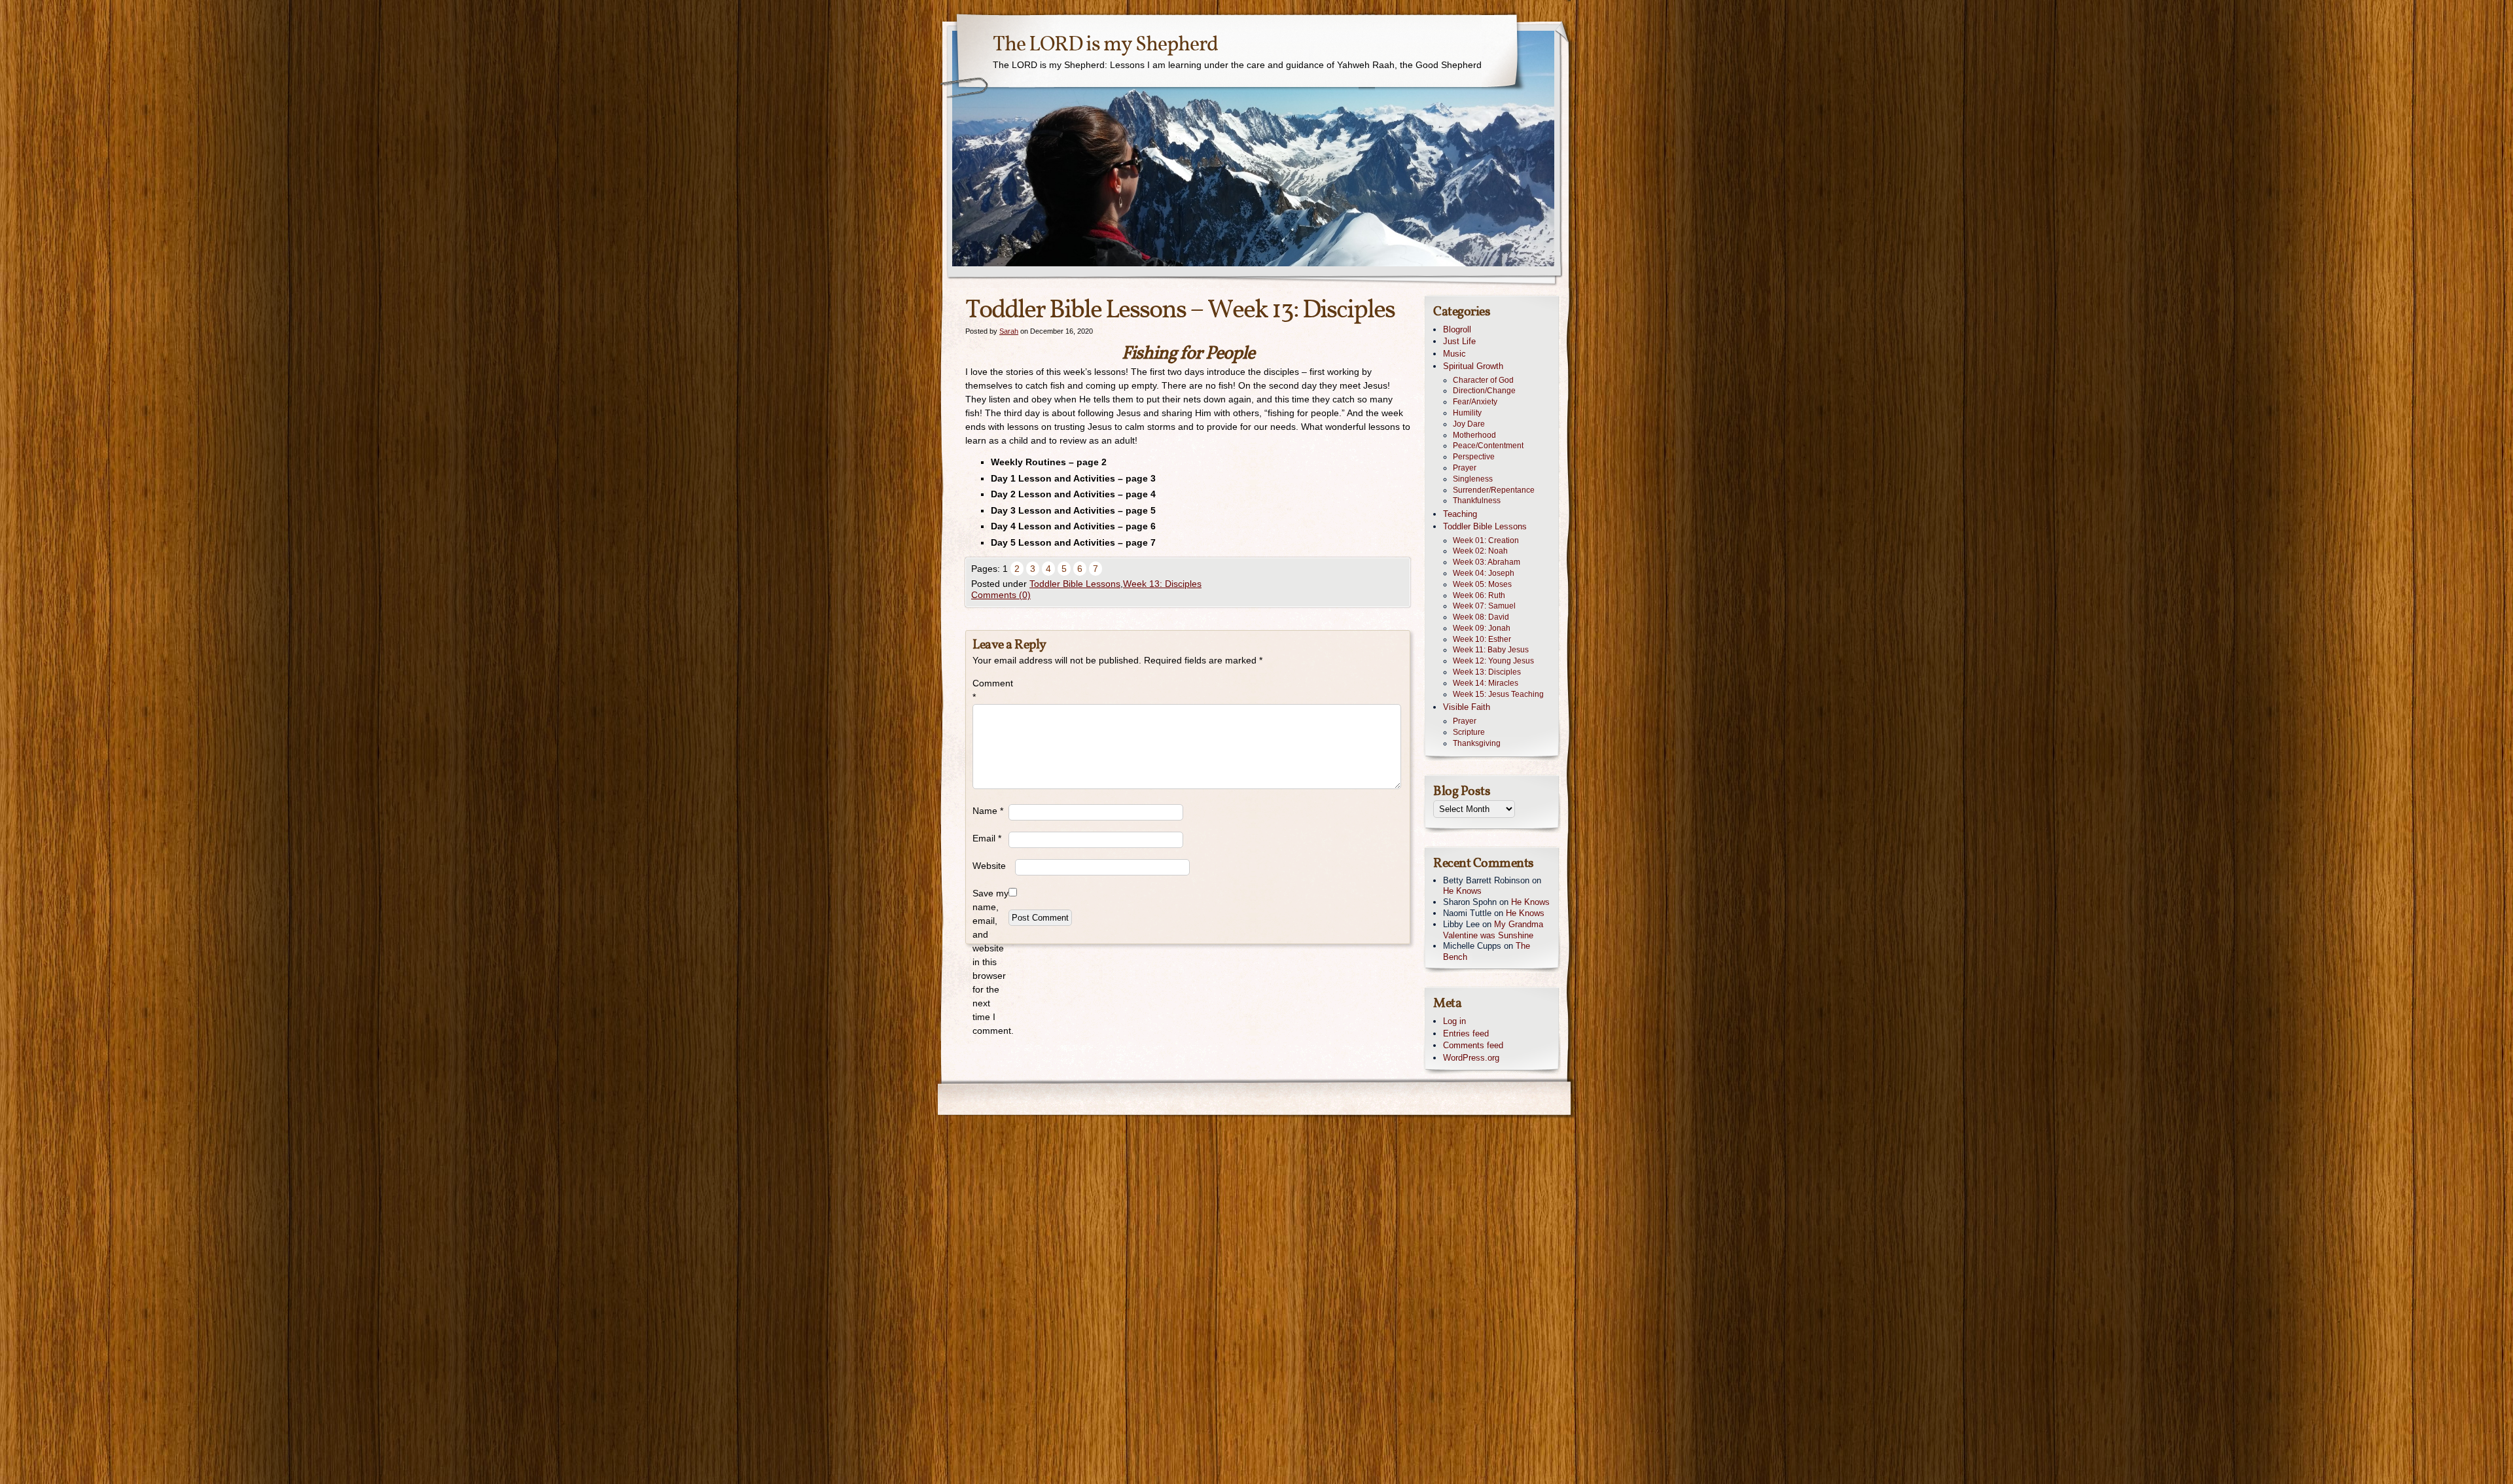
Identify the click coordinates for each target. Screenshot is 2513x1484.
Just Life (1459, 341)
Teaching (1460, 514)
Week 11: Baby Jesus (1491, 650)
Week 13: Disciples (1162, 584)
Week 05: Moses (1482, 584)
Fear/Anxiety (1475, 402)
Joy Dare (1469, 424)
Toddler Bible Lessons (1075, 584)
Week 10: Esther (1482, 639)
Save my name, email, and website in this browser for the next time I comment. (990, 962)
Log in (1454, 1021)
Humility (1467, 413)
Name (988, 811)
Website (989, 866)
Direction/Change (1484, 391)
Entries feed (1466, 1033)
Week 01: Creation (1486, 540)
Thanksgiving (1477, 743)
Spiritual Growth (1473, 366)
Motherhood (1474, 435)
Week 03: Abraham (1487, 562)
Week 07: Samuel (1484, 606)
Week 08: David (1481, 617)
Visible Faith (1467, 707)
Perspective (1474, 457)
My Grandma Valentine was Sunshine (1493, 930)
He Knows (1462, 891)
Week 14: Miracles (1486, 683)
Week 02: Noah (1480, 551)
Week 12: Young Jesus (1493, 661)
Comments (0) (1001, 595)
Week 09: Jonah (1482, 628)
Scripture (1469, 732)
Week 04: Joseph (1484, 573)
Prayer (1465, 468)
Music (1454, 354)
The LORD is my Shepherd (1105, 45)
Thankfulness (1477, 501)
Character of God (1483, 380)
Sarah (1009, 331)
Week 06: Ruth (1479, 595)
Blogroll (1457, 329)
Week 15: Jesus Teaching (1498, 694)
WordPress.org (1471, 1058)
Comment (990, 690)
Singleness (1473, 479)
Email (987, 838)
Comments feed (1473, 1045)
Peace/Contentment (1488, 446)
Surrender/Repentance (1494, 490)
